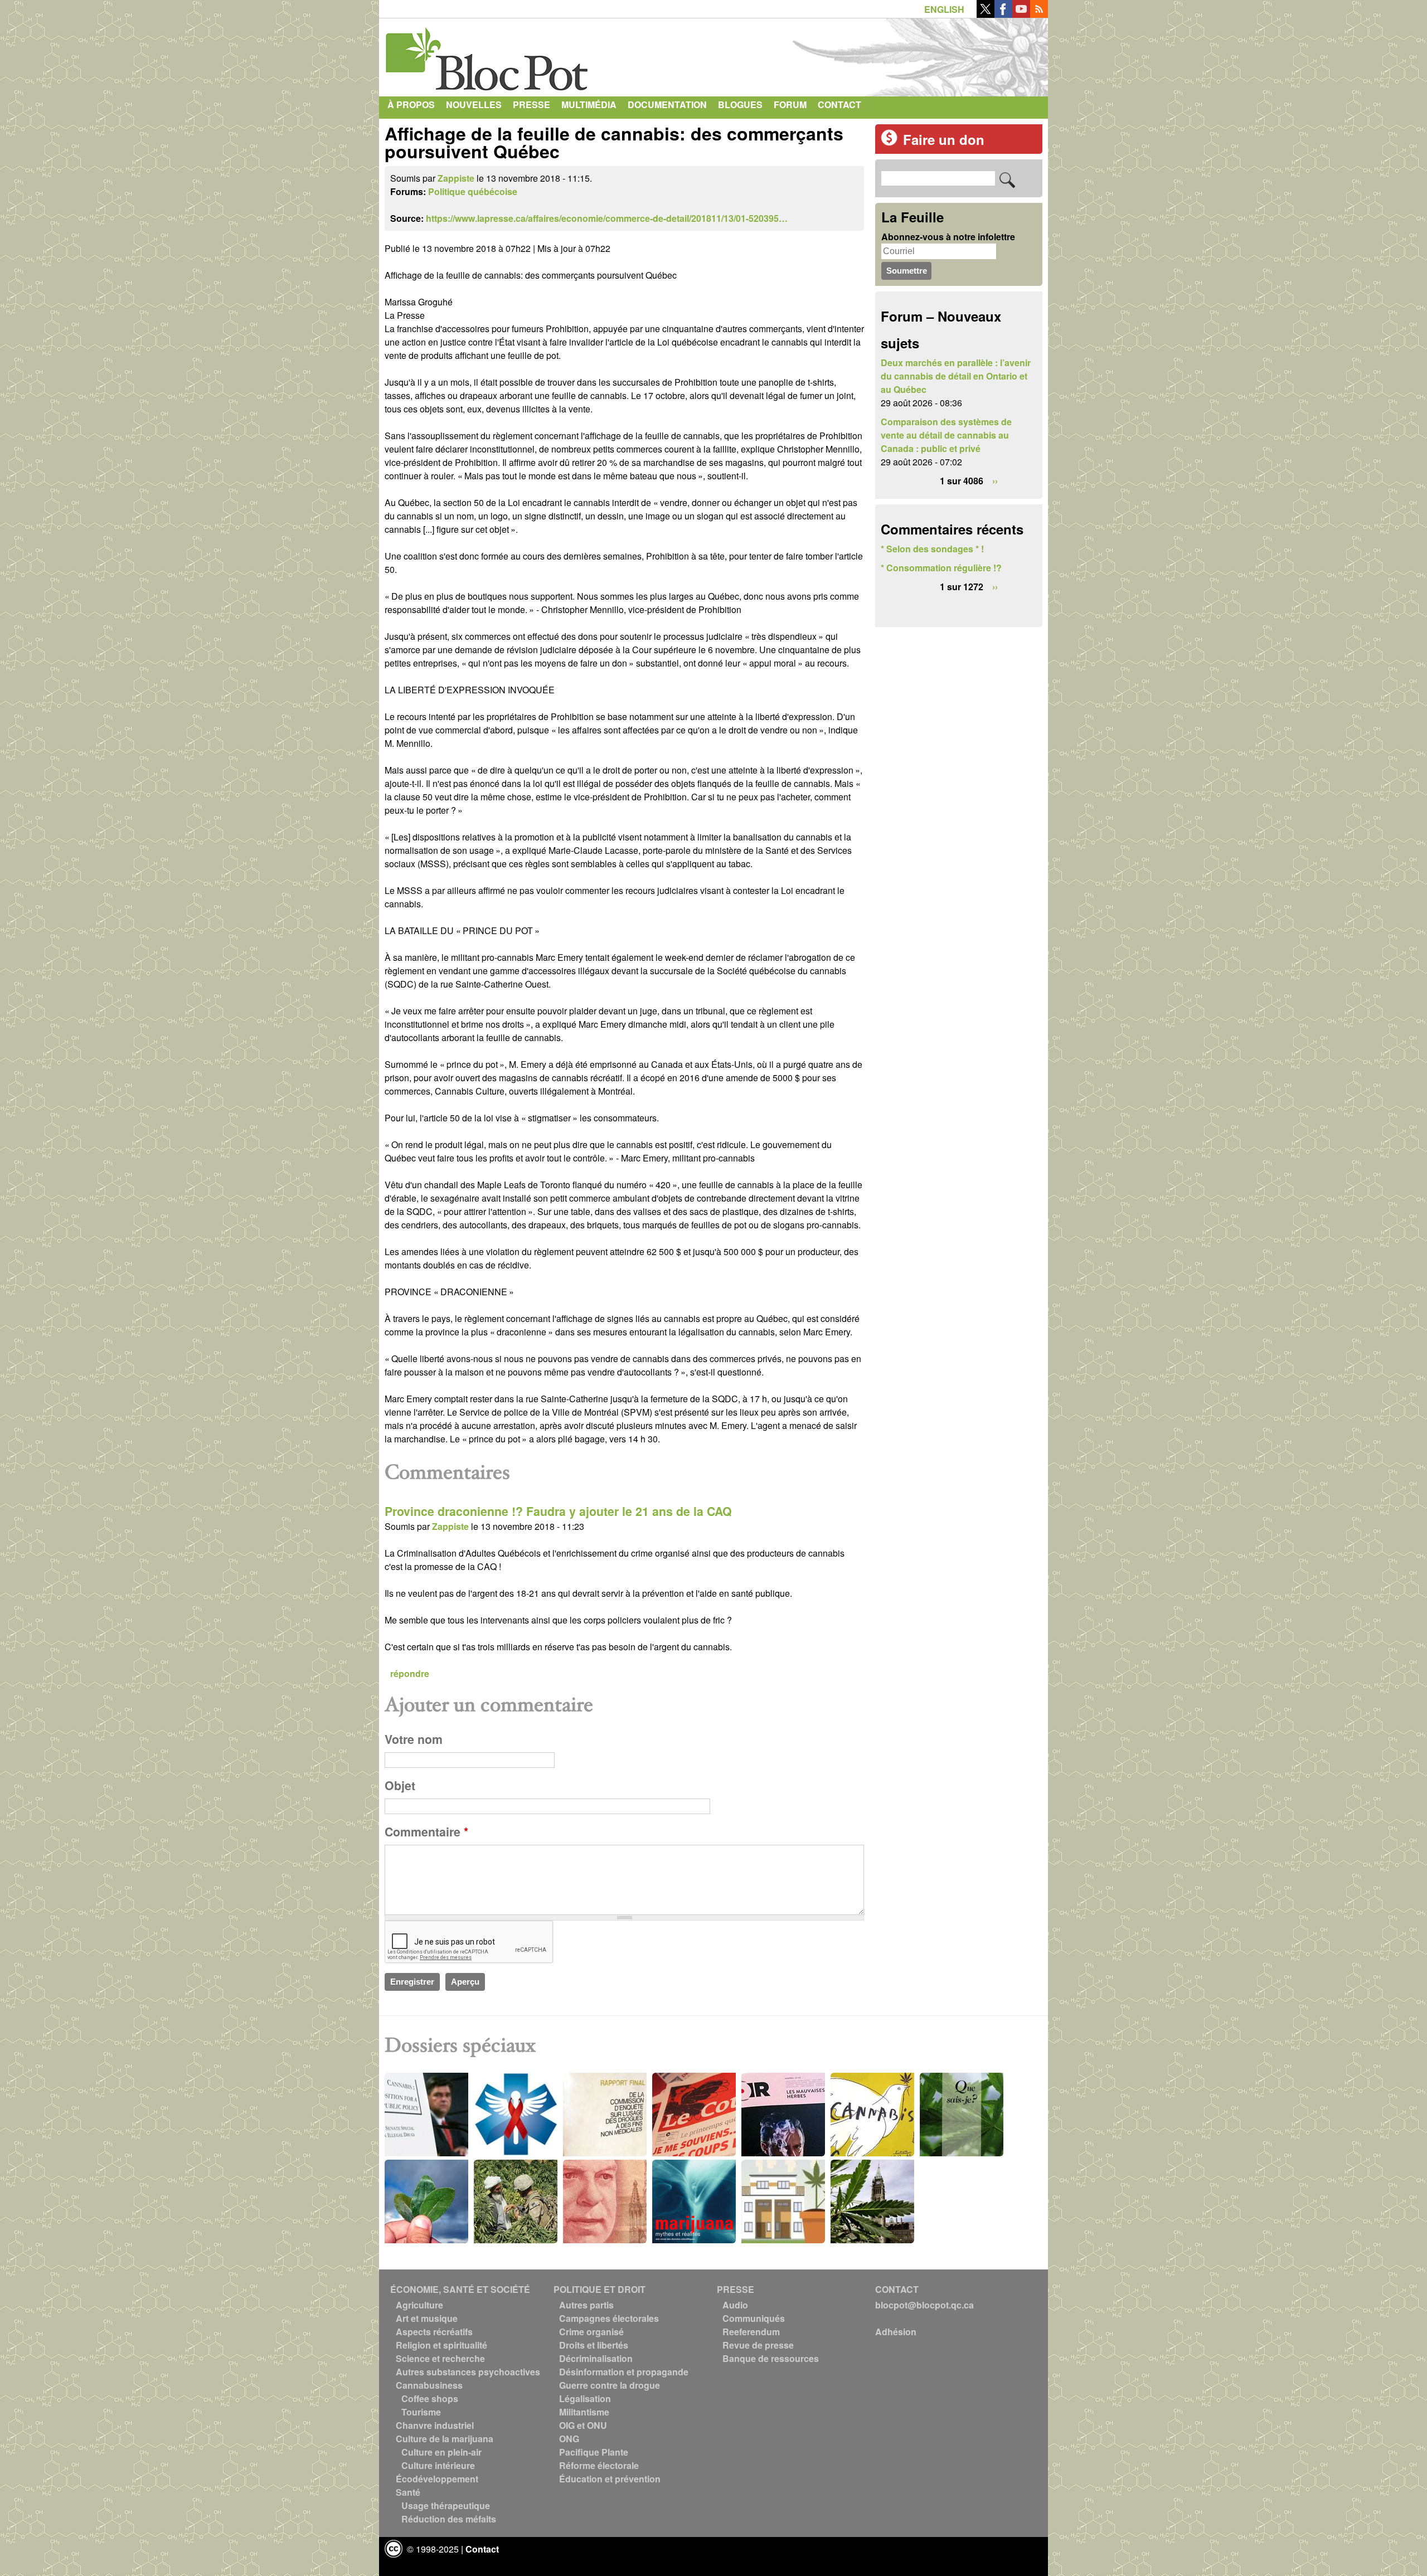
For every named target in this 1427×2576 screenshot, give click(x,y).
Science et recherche (440, 2358)
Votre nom (414, 1739)
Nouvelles (474, 105)
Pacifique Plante (594, 2452)
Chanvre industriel (435, 2425)
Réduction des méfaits (449, 2519)
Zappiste (456, 178)
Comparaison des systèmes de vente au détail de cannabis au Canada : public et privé (946, 435)
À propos (411, 105)
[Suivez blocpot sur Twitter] (986, 14)
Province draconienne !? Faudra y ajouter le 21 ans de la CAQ (558, 1511)
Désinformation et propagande (624, 2372)
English (944, 9)
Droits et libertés (594, 2345)
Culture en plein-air (441, 2452)
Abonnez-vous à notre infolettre (948, 237)
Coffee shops (430, 2398)
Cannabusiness (429, 2385)
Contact (839, 105)
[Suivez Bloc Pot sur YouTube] (1021, 14)
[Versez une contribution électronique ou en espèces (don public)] (889, 142)
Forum (790, 105)
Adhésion (896, 2332)
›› (995, 481)
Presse (532, 105)
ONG (569, 2439)
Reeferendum (751, 2332)
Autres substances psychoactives (468, 2372)
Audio (735, 2305)
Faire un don (944, 139)
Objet (400, 1785)
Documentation (667, 105)
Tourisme (421, 2412)
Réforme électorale (599, 2465)
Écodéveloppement (437, 2479)
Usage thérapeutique (446, 2505)
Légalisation (585, 2398)
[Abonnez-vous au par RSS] (1039, 14)
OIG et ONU (583, 2425)
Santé (408, 2492)
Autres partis (586, 2305)
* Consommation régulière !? (941, 568)
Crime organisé (591, 2332)
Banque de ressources (771, 2358)
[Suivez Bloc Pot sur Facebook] (1003, 14)
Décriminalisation (596, 2358)
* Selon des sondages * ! (932, 549)
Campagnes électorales (609, 2318)
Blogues (740, 105)
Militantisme (584, 2412)
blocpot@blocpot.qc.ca (924, 2305)
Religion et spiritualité (441, 2345)
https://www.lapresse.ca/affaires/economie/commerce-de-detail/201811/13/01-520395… (607, 218)
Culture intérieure (438, 2465)
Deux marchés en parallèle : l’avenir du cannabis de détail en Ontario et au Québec (956, 376)
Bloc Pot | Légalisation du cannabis (488, 55)
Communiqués (754, 2318)
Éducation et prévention (610, 2479)
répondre (410, 1673)
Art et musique (427, 2318)
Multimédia (589, 105)
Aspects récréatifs (434, 2332)
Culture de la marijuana (445, 2439)
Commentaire (426, 1832)
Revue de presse (758, 2345)
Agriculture (419, 2305)
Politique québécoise (473, 191)
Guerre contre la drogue (610, 2385)
